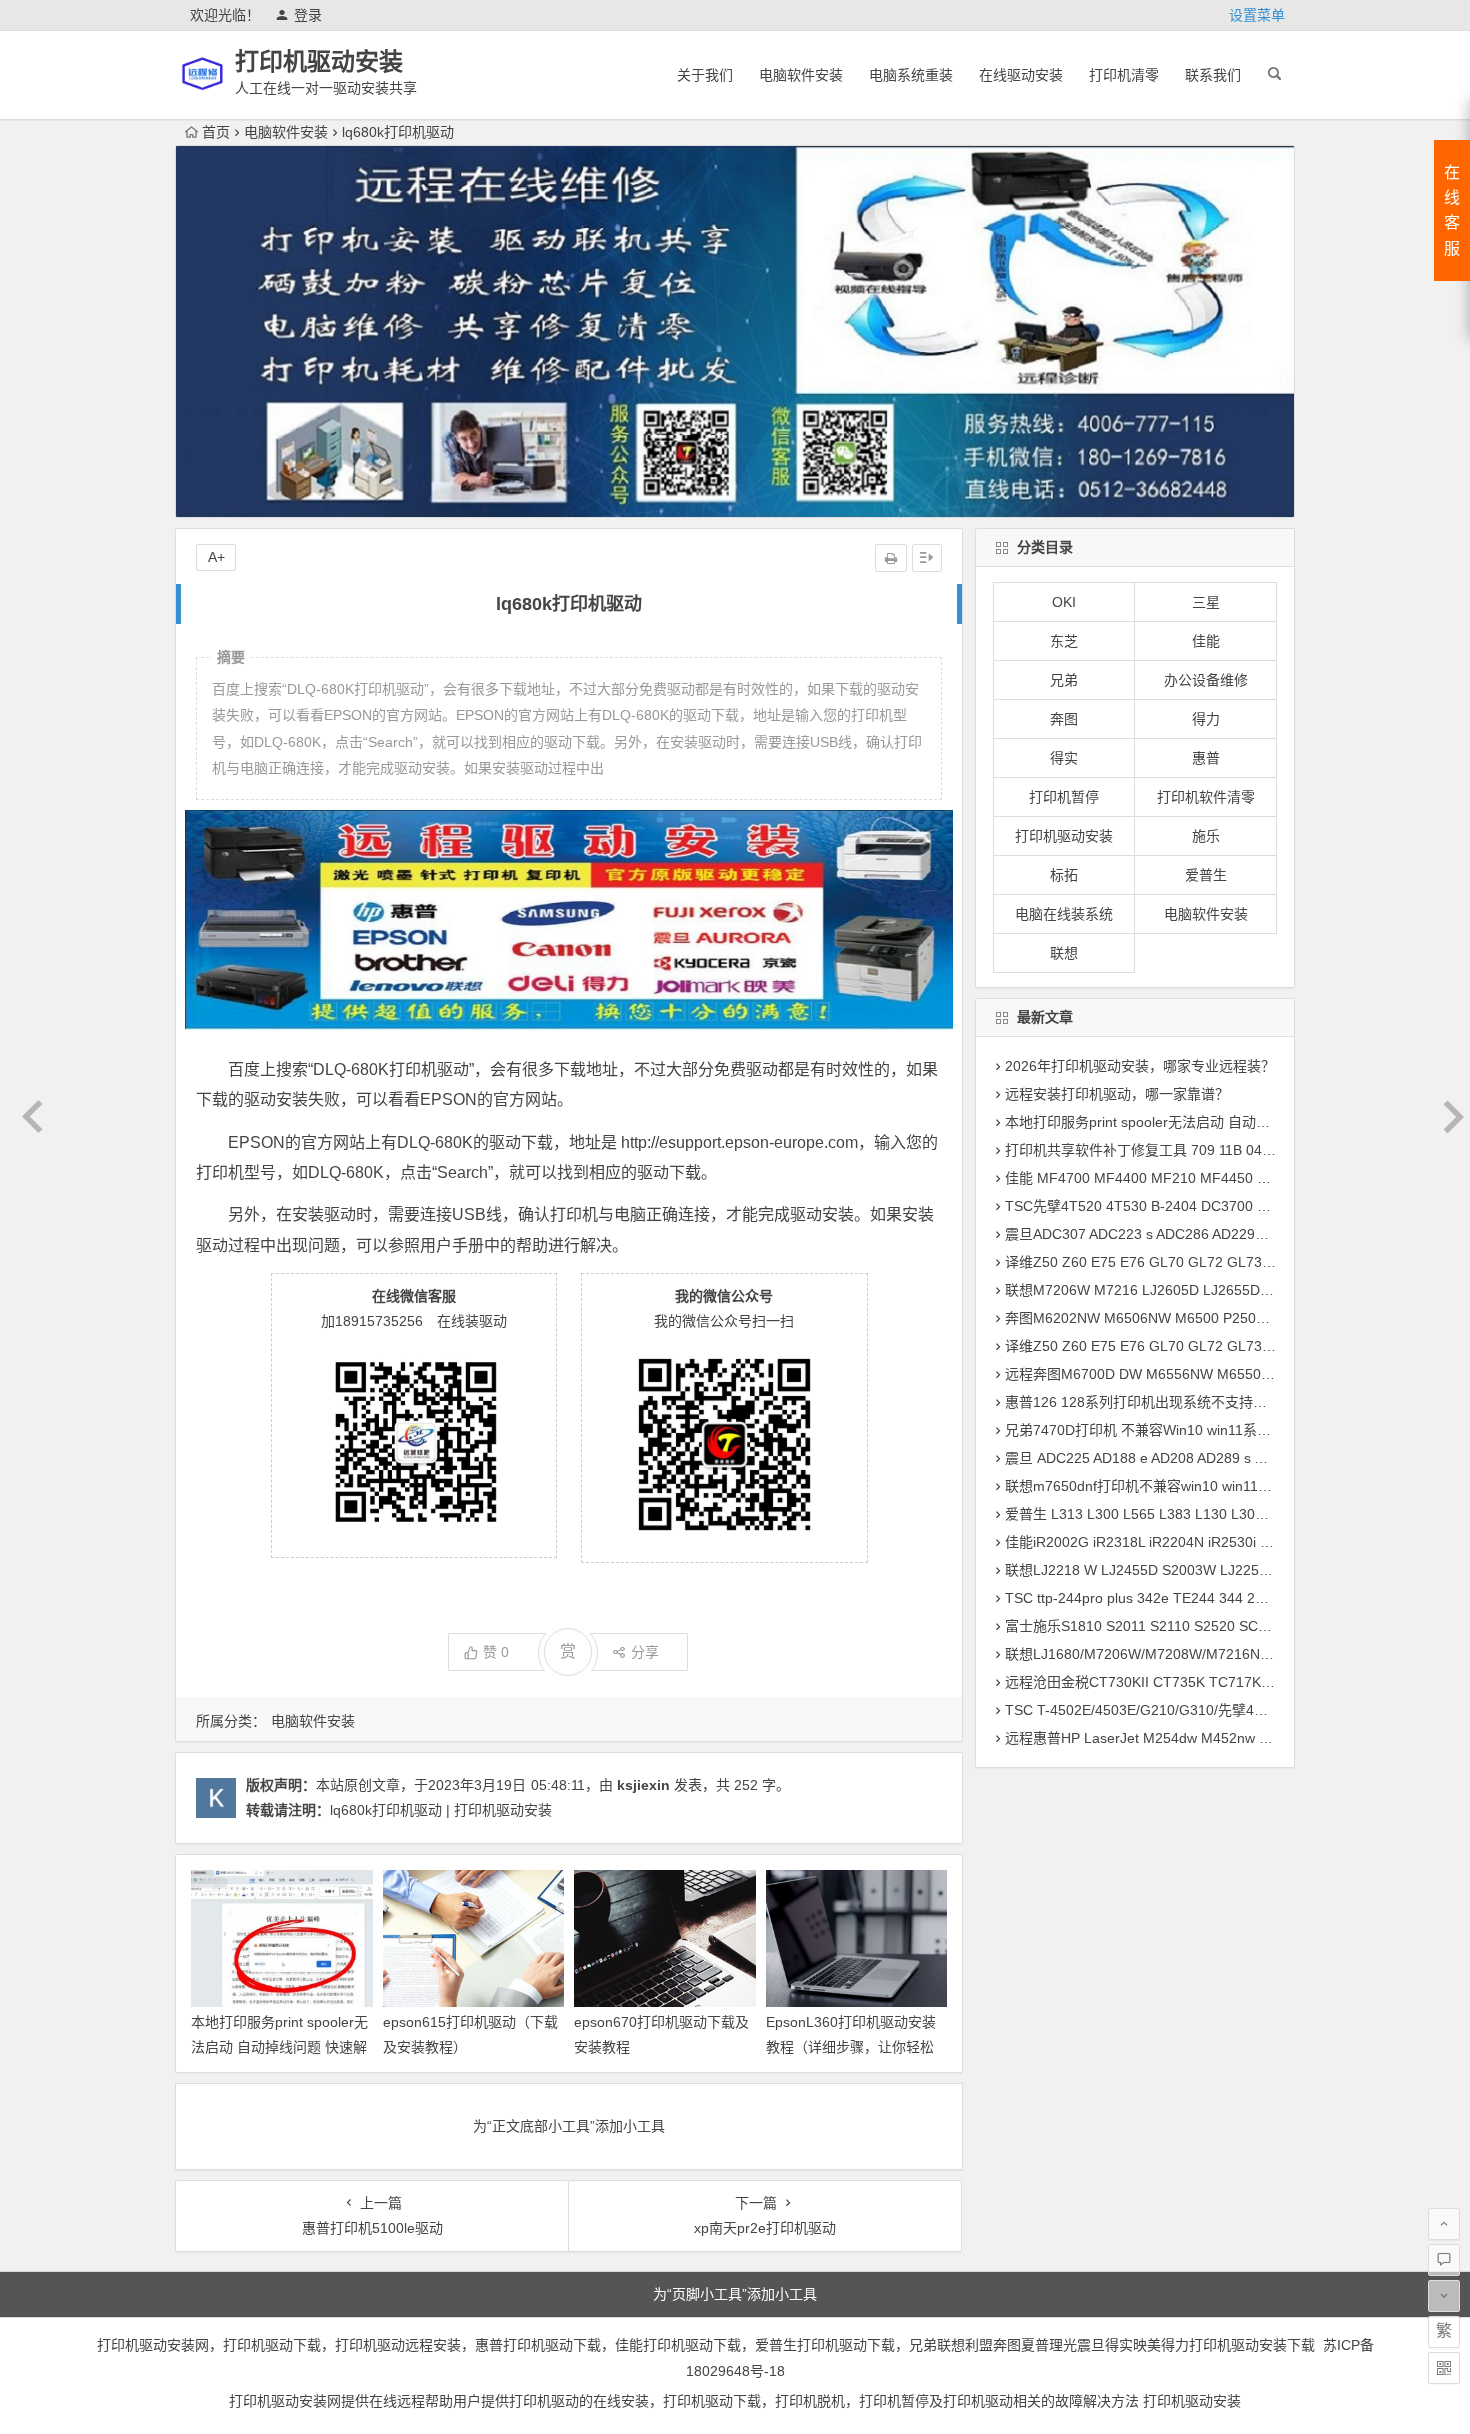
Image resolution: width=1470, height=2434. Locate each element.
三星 (1206, 602)
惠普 (1206, 758)
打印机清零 (1124, 75)
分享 (645, 1652)
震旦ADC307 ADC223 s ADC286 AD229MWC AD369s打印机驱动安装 (1223, 1234)
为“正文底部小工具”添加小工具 (569, 2126)
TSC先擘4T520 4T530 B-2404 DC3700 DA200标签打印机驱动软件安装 (1229, 1206)
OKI (1064, 602)
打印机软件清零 (1206, 797)
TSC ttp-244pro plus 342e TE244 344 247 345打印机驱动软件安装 (1215, 1598)
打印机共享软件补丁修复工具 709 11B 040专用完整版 (1172, 1150)
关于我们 (705, 75)
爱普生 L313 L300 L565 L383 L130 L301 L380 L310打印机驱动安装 (1219, 1514)
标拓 (1064, 875)
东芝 (1064, 641)
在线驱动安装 (1021, 75)
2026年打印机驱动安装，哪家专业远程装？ (1140, 1066)
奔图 (1064, 719)
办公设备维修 (1206, 680)
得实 (1064, 758)
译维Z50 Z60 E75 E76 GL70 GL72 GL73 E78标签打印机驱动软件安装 (1225, 1262)
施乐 (1206, 836)
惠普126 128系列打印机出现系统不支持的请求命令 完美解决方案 (1208, 1402)
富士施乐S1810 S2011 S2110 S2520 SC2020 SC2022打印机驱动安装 (1224, 1626)
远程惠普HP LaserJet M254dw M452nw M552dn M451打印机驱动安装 (1227, 1738)
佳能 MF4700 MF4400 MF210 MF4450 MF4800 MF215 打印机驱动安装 (1233, 1178)
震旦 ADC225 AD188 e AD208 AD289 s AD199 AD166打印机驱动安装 (1223, 1458)
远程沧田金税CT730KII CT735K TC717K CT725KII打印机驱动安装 (1214, 1682)
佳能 (1206, 641)
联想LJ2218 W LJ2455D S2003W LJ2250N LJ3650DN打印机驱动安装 (1225, 1570)
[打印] (891, 558)
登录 (308, 15)
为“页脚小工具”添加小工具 (735, 2294)
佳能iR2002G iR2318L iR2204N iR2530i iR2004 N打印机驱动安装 (1211, 1542)
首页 (216, 132)
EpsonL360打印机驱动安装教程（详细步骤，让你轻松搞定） (851, 2047)
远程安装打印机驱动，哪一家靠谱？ (1117, 1094)
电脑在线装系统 (1064, 914)
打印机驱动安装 (319, 61)
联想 (1064, 953)
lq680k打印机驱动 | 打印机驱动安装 (441, 1810)
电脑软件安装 (801, 75)
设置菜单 (1257, 15)
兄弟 (1064, 680)
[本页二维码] (1444, 2368)
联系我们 (1213, 75)
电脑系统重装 (911, 75)
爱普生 (1206, 875)
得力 (1206, 719)
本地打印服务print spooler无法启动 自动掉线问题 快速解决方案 (279, 2047)
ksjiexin (643, 1785)
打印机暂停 (1064, 797)
